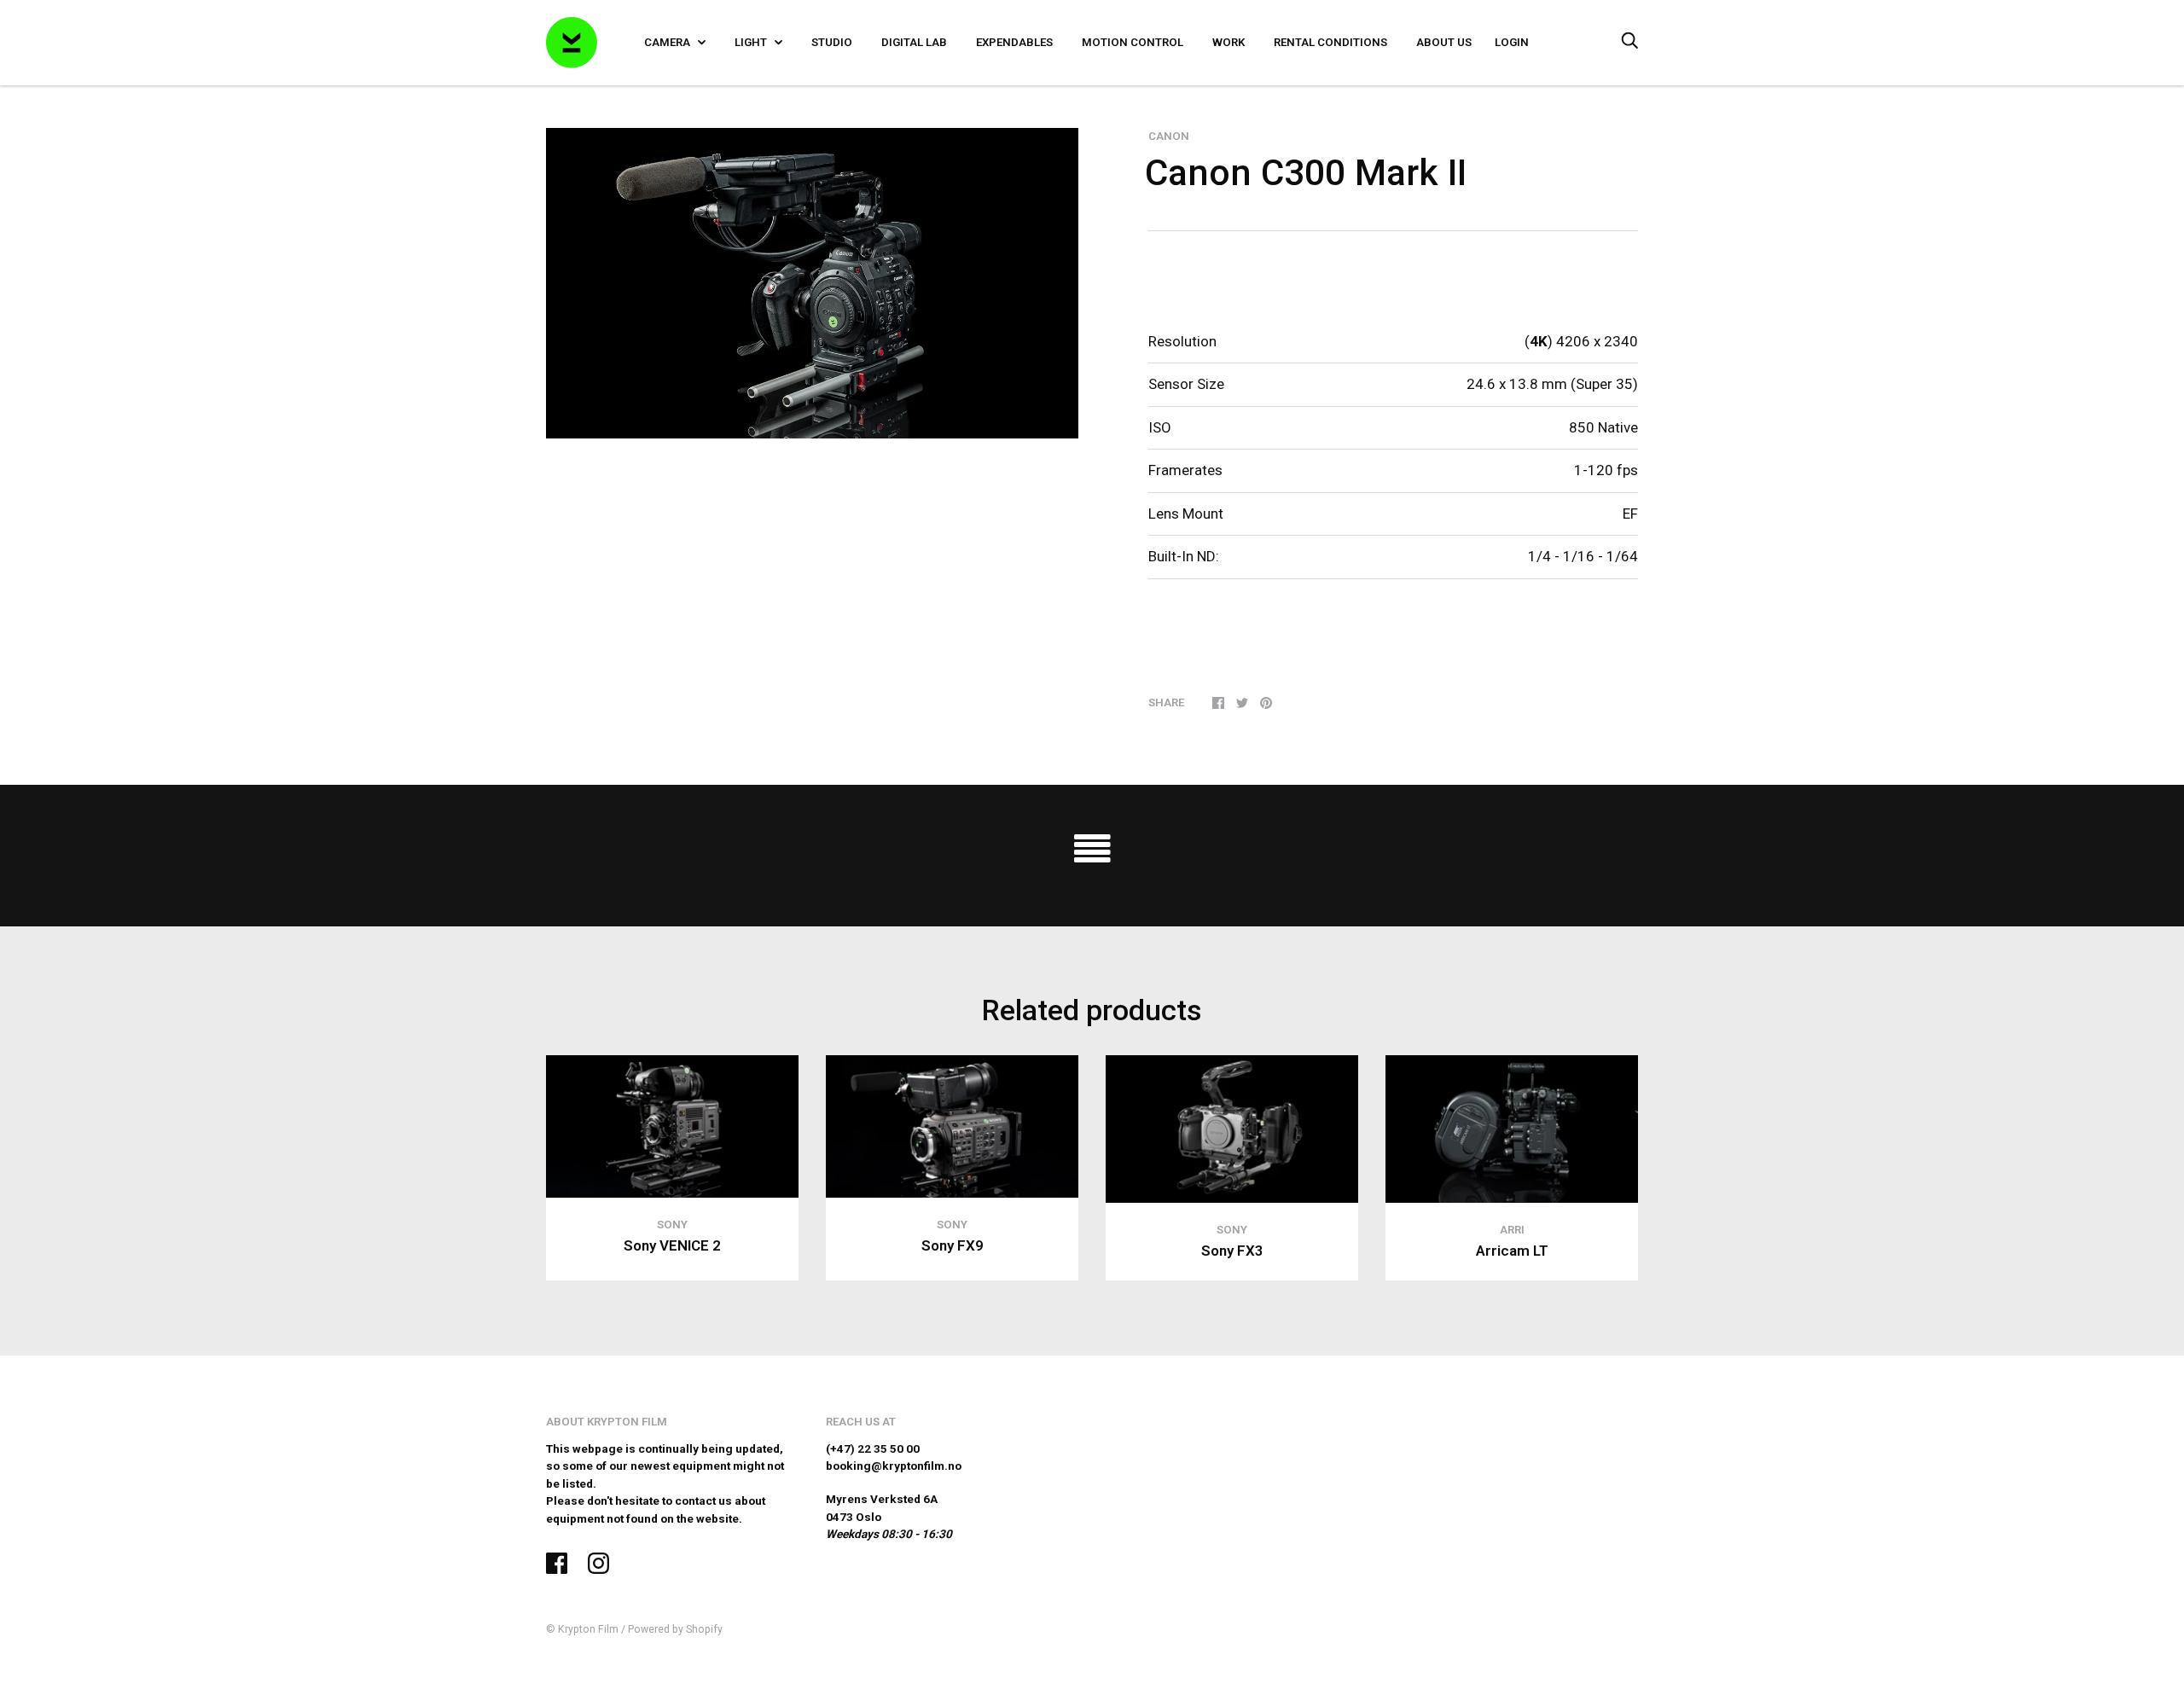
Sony (672, 1225)
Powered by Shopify (675, 1629)
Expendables (1014, 42)
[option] (812, 283)
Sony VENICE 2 (672, 1245)
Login (1512, 42)
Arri (1512, 1230)
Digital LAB (914, 42)
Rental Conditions (1330, 42)
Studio (832, 42)
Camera (668, 42)
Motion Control (1133, 42)
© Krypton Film (582, 1629)
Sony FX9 (953, 1245)
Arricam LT (1512, 1251)
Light (752, 42)
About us (1444, 42)
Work (1228, 42)
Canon (1169, 136)
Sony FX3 (1232, 1251)
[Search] (1629, 42)
